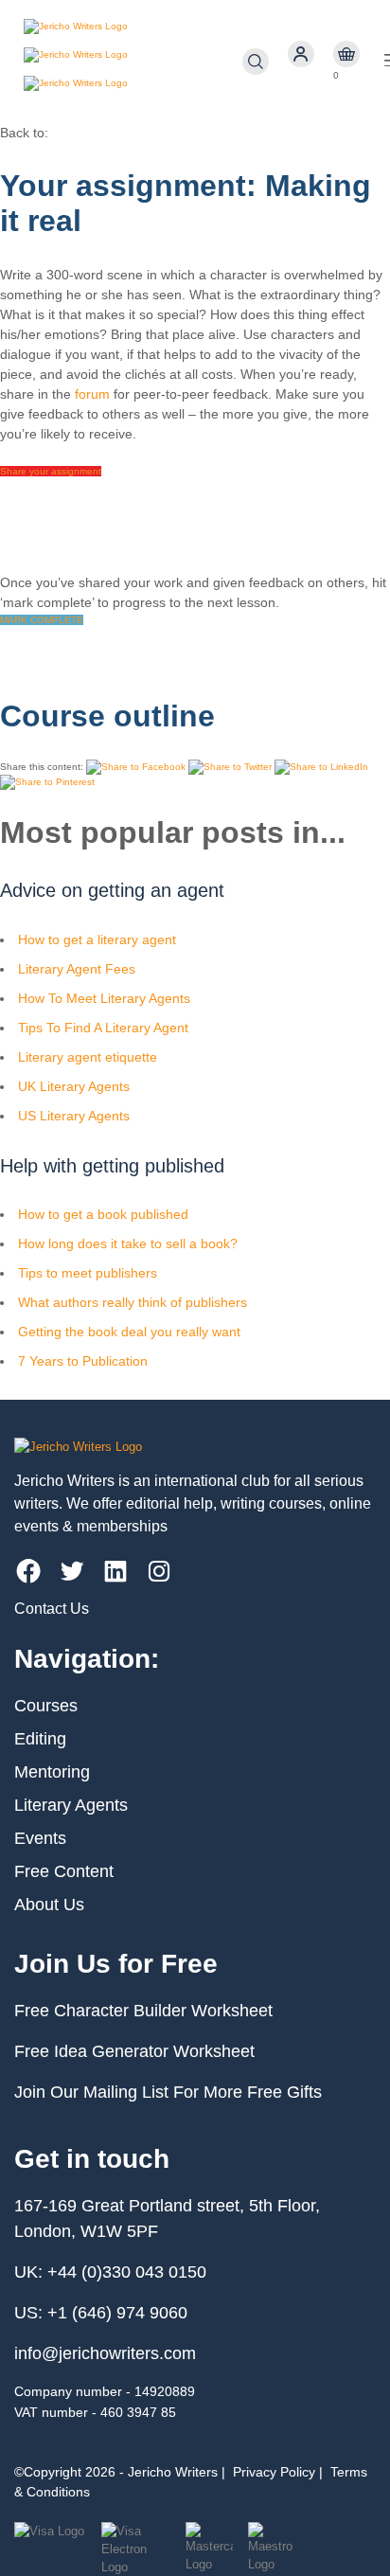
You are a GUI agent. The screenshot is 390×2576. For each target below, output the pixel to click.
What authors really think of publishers (133, 1302)
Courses (46, 1706)
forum (92, 394)
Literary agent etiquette (88, 1057)
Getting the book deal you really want (129, 1332)
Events (40, 1838)
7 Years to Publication (83, 1361)
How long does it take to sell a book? (128, 1243)
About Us (49, 1905)
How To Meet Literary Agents (104, 998)
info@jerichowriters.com (105, 2353)
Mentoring (52, 1772)
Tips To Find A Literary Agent (103, 1028)
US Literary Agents (74, 1116)
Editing (40, 1739)
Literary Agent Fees (77, 969)
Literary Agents (71, 1805)
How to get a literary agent (97, 939)
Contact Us (52, 1609)
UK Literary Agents (74, 1086)
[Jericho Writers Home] (133, 62)
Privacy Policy (274, 2472)
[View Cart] (346, 54)
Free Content (64, 1871)
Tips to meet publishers (88, 1273)
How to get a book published (103, 1214)
